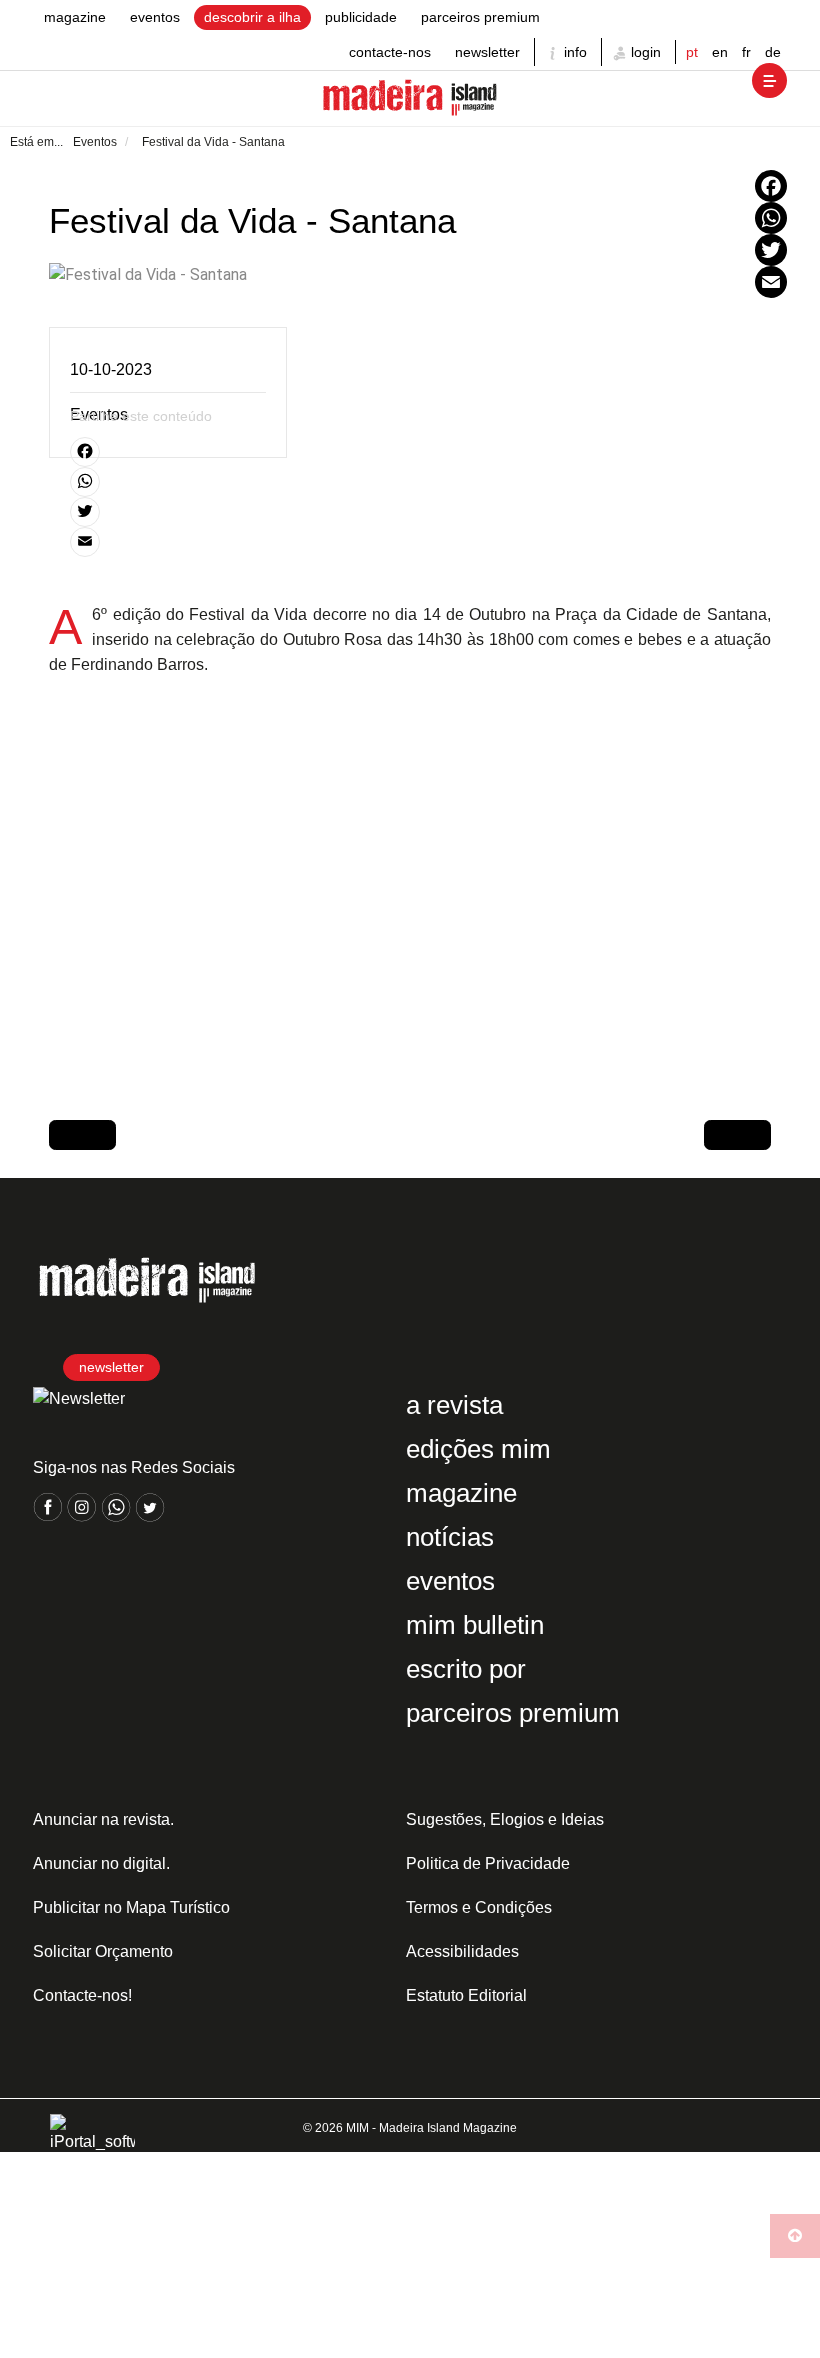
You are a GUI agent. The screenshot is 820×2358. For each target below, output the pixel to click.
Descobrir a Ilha (252, 17)
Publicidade (361, 17)
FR (746, 52)
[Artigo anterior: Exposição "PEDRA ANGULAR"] (82, 1135)
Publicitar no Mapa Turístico (131, 1907)
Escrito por (466, 1669)
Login (644, 52)
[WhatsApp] (771, 218)
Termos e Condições (479, 1907)
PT (692, 52)
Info (573, 52)
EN (720, 52)
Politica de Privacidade (488, 1863)
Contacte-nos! (82, 1995)
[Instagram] (84, 1516)
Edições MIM (478, 1449)
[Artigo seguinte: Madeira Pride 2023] (737, 1135)
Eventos (155, 17)
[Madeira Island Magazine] (410, 98)
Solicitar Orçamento (103, 1951)
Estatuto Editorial (466, 1995)
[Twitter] (771, 250)
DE (773, 52)
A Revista (454, 1405)
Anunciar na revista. (103, 1819)
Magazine (75, 17)
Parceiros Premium (480, 17)
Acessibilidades (462, 1951)
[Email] (771, 282)
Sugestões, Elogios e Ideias (505, 1819)
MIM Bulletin (475, 1625)
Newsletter (487, 52)
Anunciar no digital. (101, 1863)
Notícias (450, 1537)
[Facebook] (771, 186)
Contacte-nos (390, 52)
